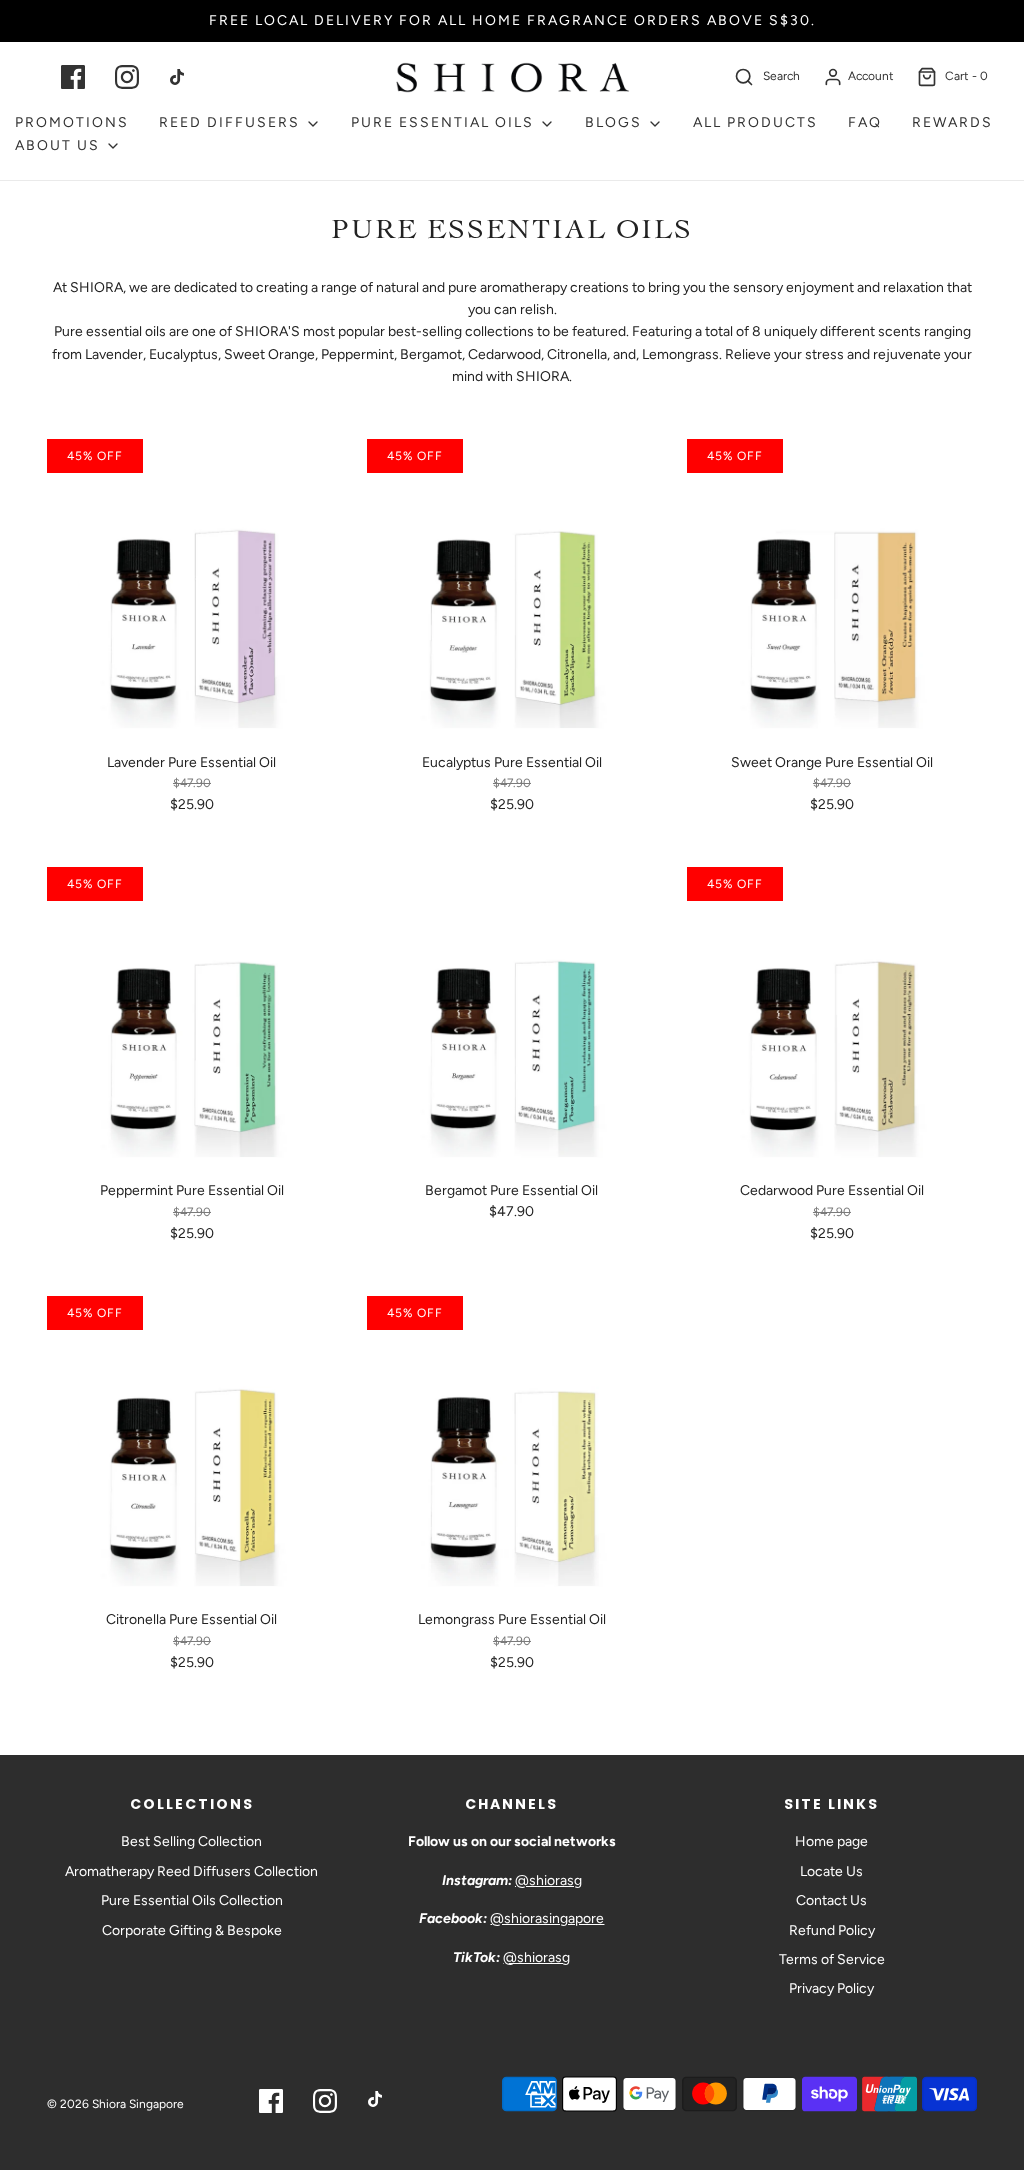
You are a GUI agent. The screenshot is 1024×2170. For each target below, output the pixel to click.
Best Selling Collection (191, 1841)
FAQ (865, 122)
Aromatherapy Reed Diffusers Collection (191, 1871)
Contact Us (831, 1900)
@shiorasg (548, 1880)
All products (755, 122)
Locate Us (831, 1871)
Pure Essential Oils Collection (192, 1900)
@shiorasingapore (547, 1918)
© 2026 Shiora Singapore (115, 2104)
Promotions (72, 122)
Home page (831, 1841)
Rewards (952, 122)
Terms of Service (832, 1959)
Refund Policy (832, 1930)
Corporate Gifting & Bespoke (192, 1930)
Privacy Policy (831, 1988)
